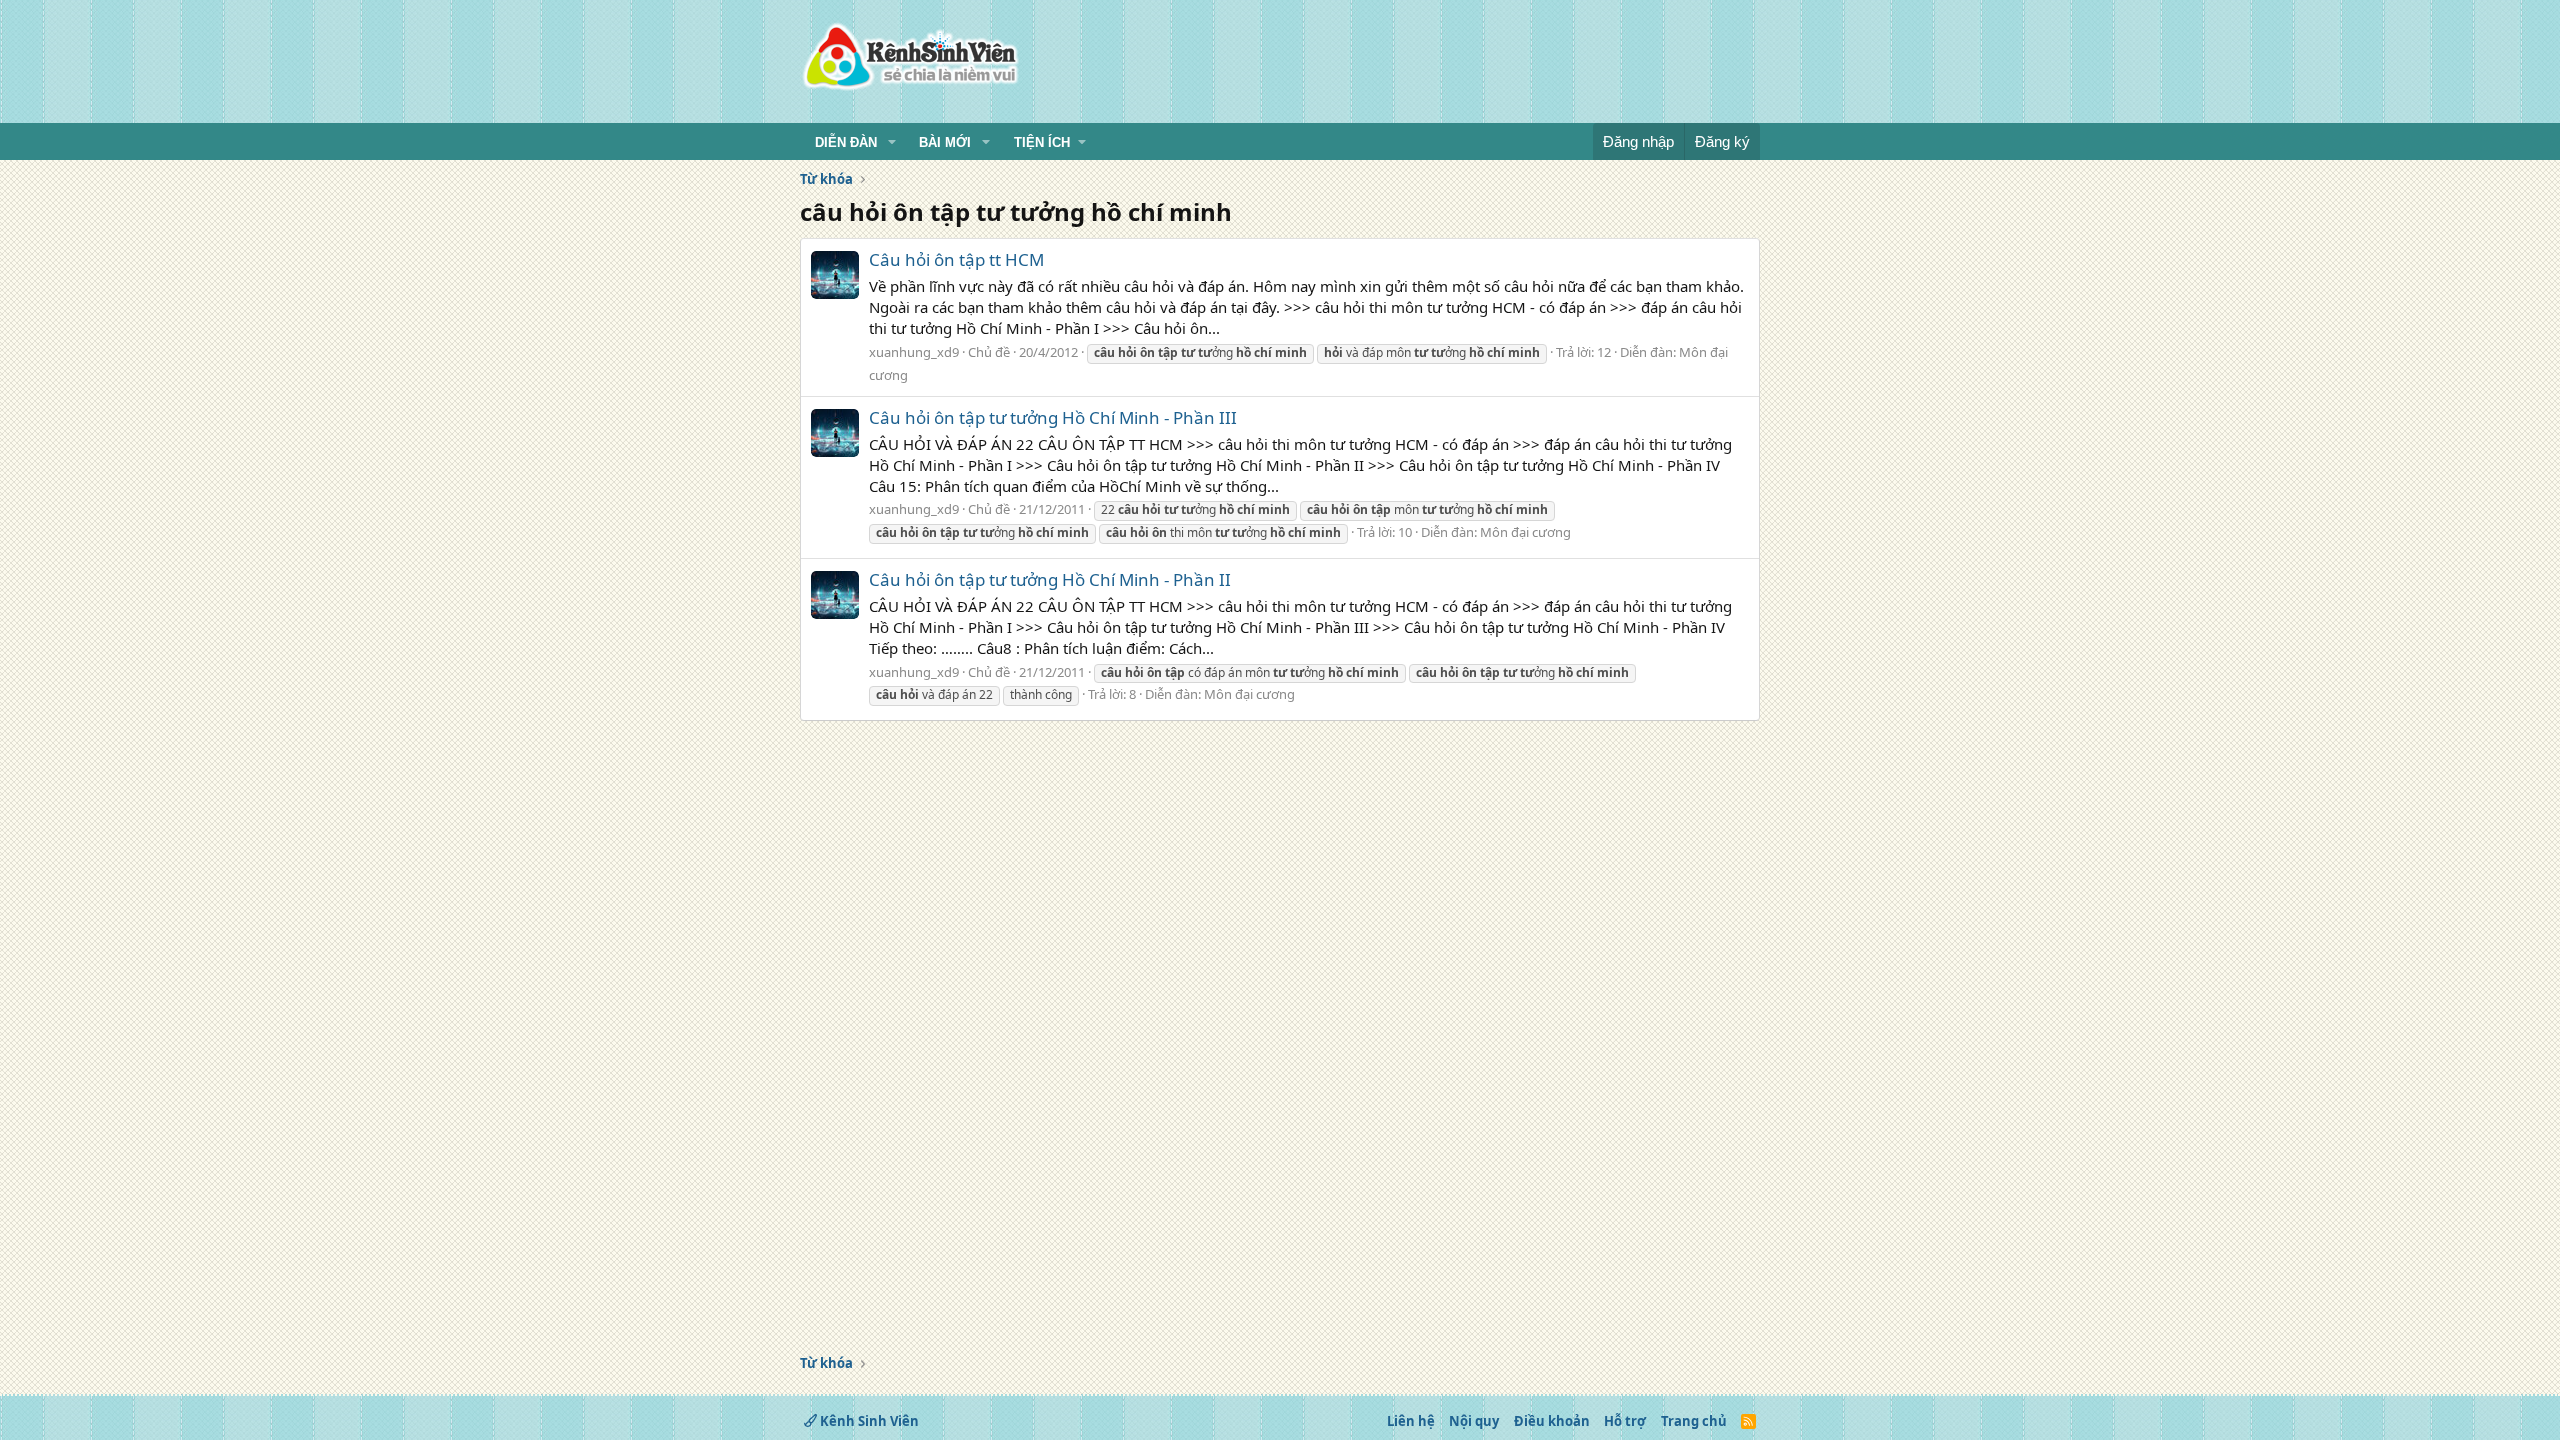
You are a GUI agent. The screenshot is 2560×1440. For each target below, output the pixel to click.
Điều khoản (1552, 1421)
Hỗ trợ (1625, 1421)
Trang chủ (1694, 1421)
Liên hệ (1411, 1421)
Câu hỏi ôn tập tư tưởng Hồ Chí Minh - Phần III (1053, 417)
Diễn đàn (846, 142)
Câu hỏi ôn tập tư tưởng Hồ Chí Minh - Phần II (1050, 579)
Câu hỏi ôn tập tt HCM (956, 259)
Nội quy (1474, 1421)
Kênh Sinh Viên (868, 1421)
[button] (892, 143)
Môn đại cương (1525, 532)
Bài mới (945, 142)
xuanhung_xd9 (914, 352)
